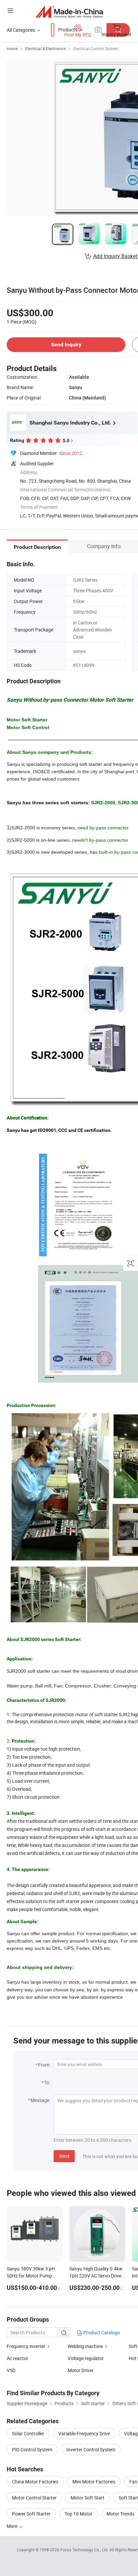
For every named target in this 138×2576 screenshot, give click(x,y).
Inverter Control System (91, 2449)
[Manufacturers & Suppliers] (69, 12)
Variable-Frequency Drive (84, 2433)
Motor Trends (120, 2514)
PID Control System (32, 2449)
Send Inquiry (66, 344)
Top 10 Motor (79, 2514)
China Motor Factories (35, 2482)
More (13, 2526)
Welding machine (85, 2346)
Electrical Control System (96, 48)
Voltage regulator (86, 2358)
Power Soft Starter (31, 2514)
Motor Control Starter (34, 2498)
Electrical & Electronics (45, 48)
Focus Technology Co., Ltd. (85, 2550)
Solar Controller (28, 2433)
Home (12, 48)
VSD (11, 2370)
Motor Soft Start (88, 2498)
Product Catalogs (101, 2332)
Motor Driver (81, 2370)
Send (64, 2156)
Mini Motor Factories (94, 2482)
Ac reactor (17, 2358)
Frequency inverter (26, 2346)
